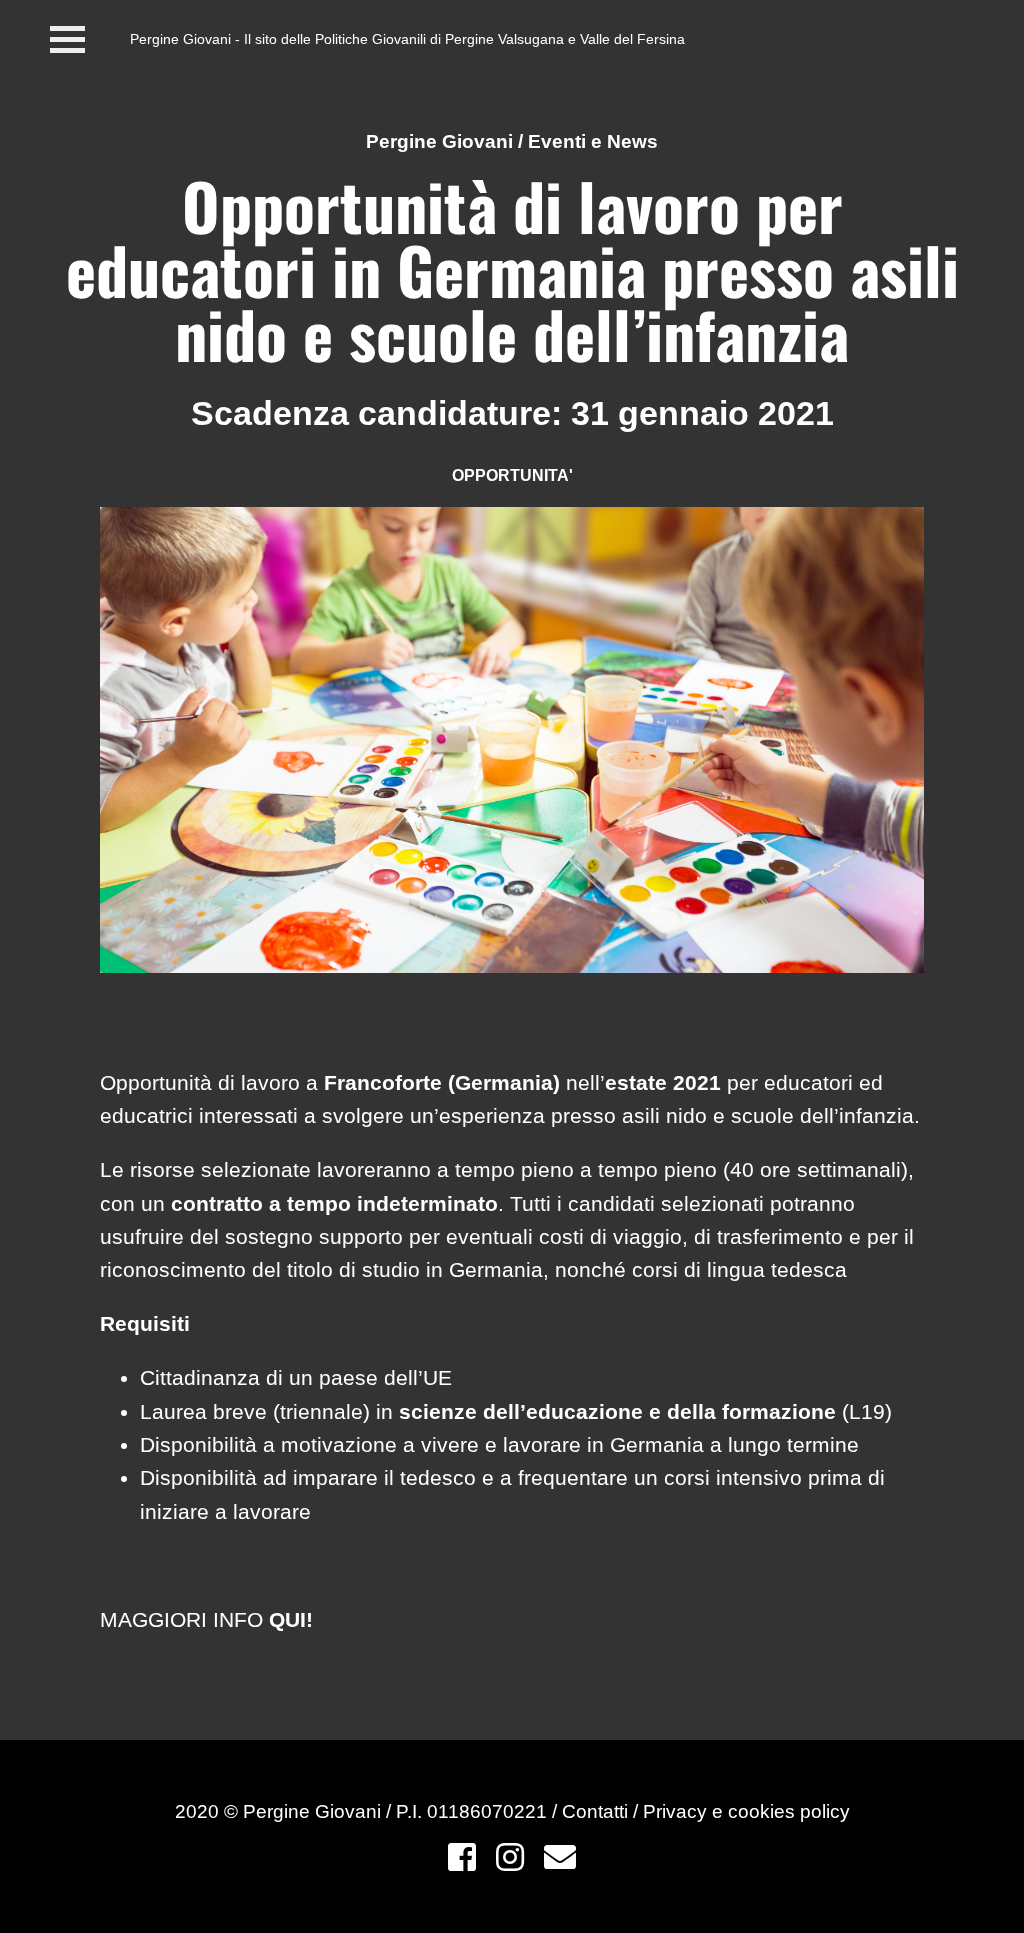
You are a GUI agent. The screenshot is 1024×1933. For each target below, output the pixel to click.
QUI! (291, 1619)
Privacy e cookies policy (746, 1811)
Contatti (597, 1811)
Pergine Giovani (439, 141)
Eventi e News (593, 141)
